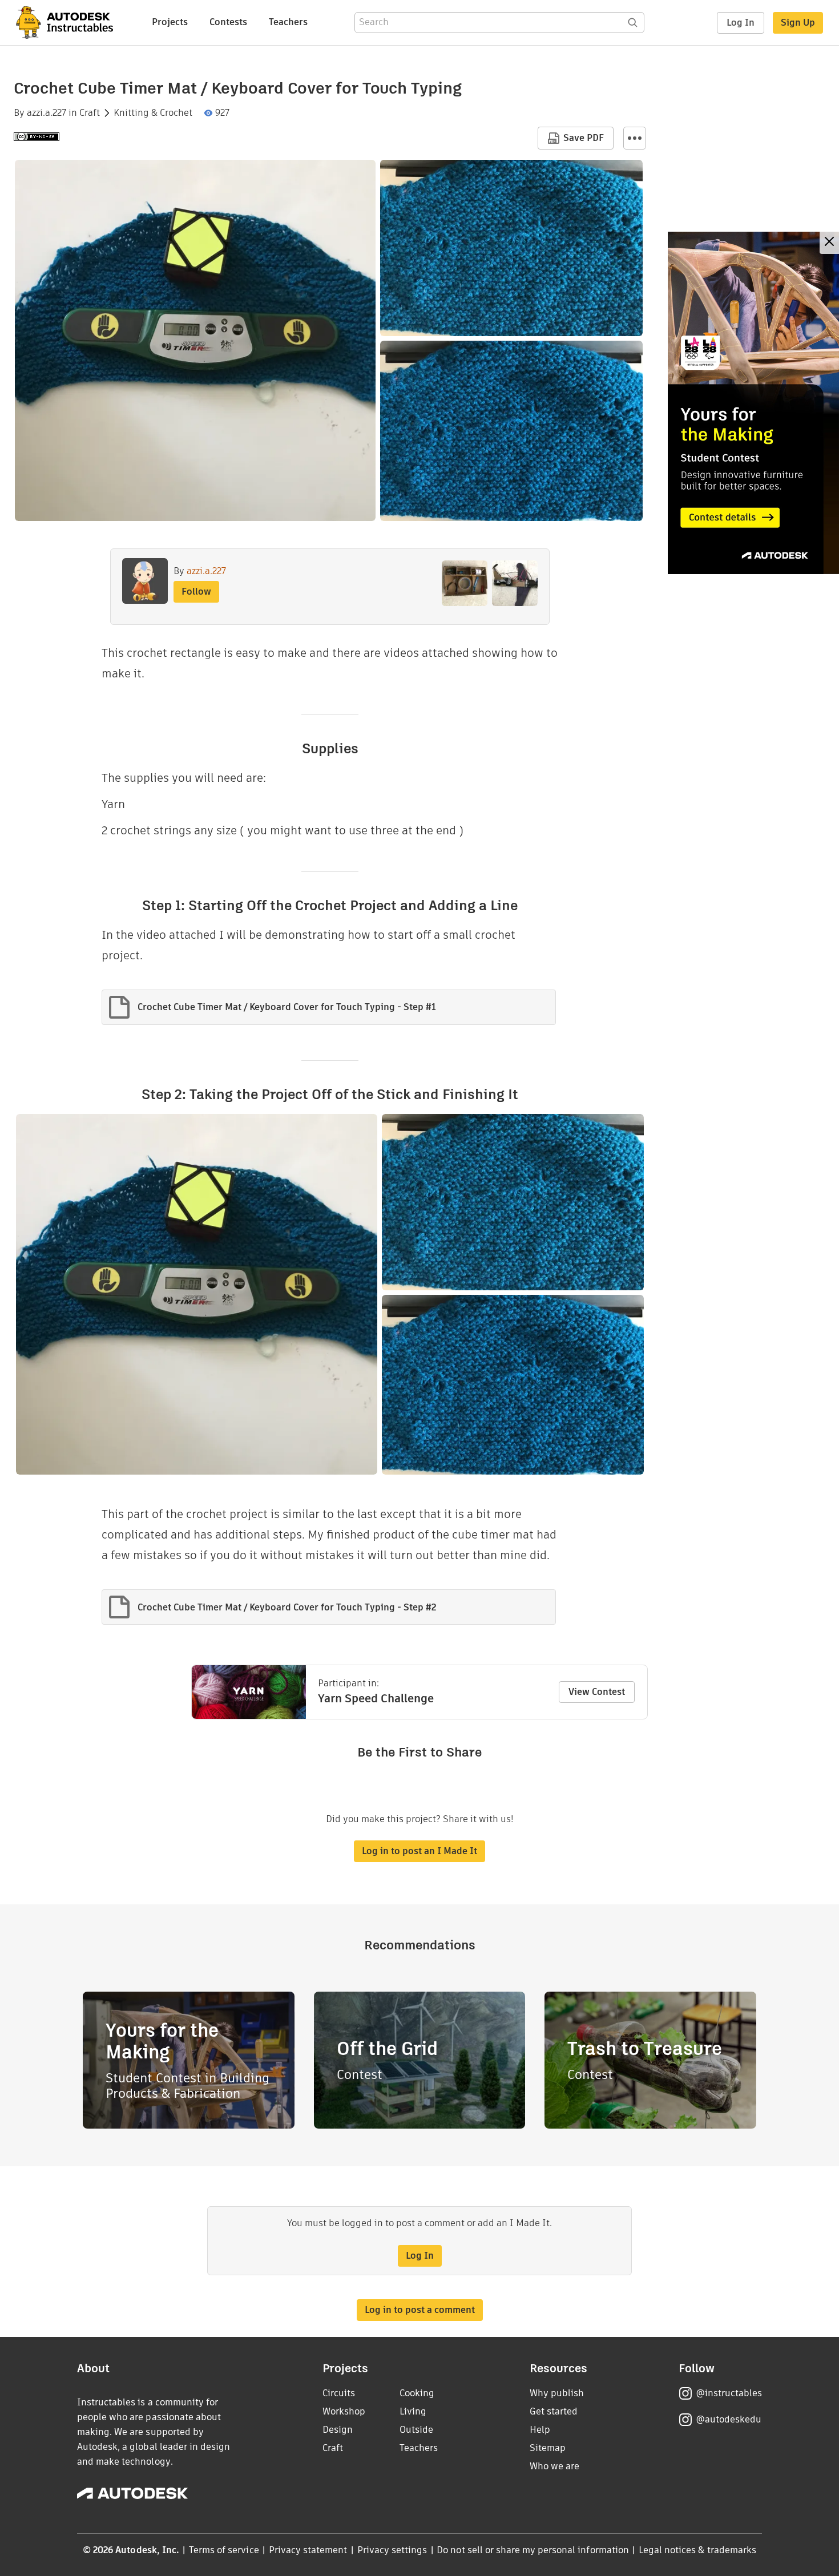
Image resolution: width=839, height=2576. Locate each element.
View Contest (597, 1692)
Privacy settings (392, 2550)
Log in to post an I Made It (419, 1851)
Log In (741, 23)
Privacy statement (308, 2550)
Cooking (417, 2393)
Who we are (554, 2466)
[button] (635, 138)
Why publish (557, 2393)
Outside (416, 2430)
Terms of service (224, 2550)
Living (413, 2411)
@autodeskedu (729, 2419)
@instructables (729, 2393)
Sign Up (798, 23)
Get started (554, 2411)
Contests (228, 22)
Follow (196, 591)
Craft (90, 113)
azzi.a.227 (47, 113)
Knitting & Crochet (153, 113)
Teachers (288, 22)
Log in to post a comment (420, 2310)
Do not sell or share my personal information (533, 2550)
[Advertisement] (753, 403)
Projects (170, 22)
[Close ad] (829, 243)
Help (540, 2430)
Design (338, 2430)
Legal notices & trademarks (697, 2550)
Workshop (344, 2411)
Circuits (339, 2393)
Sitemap (548, 2448)
